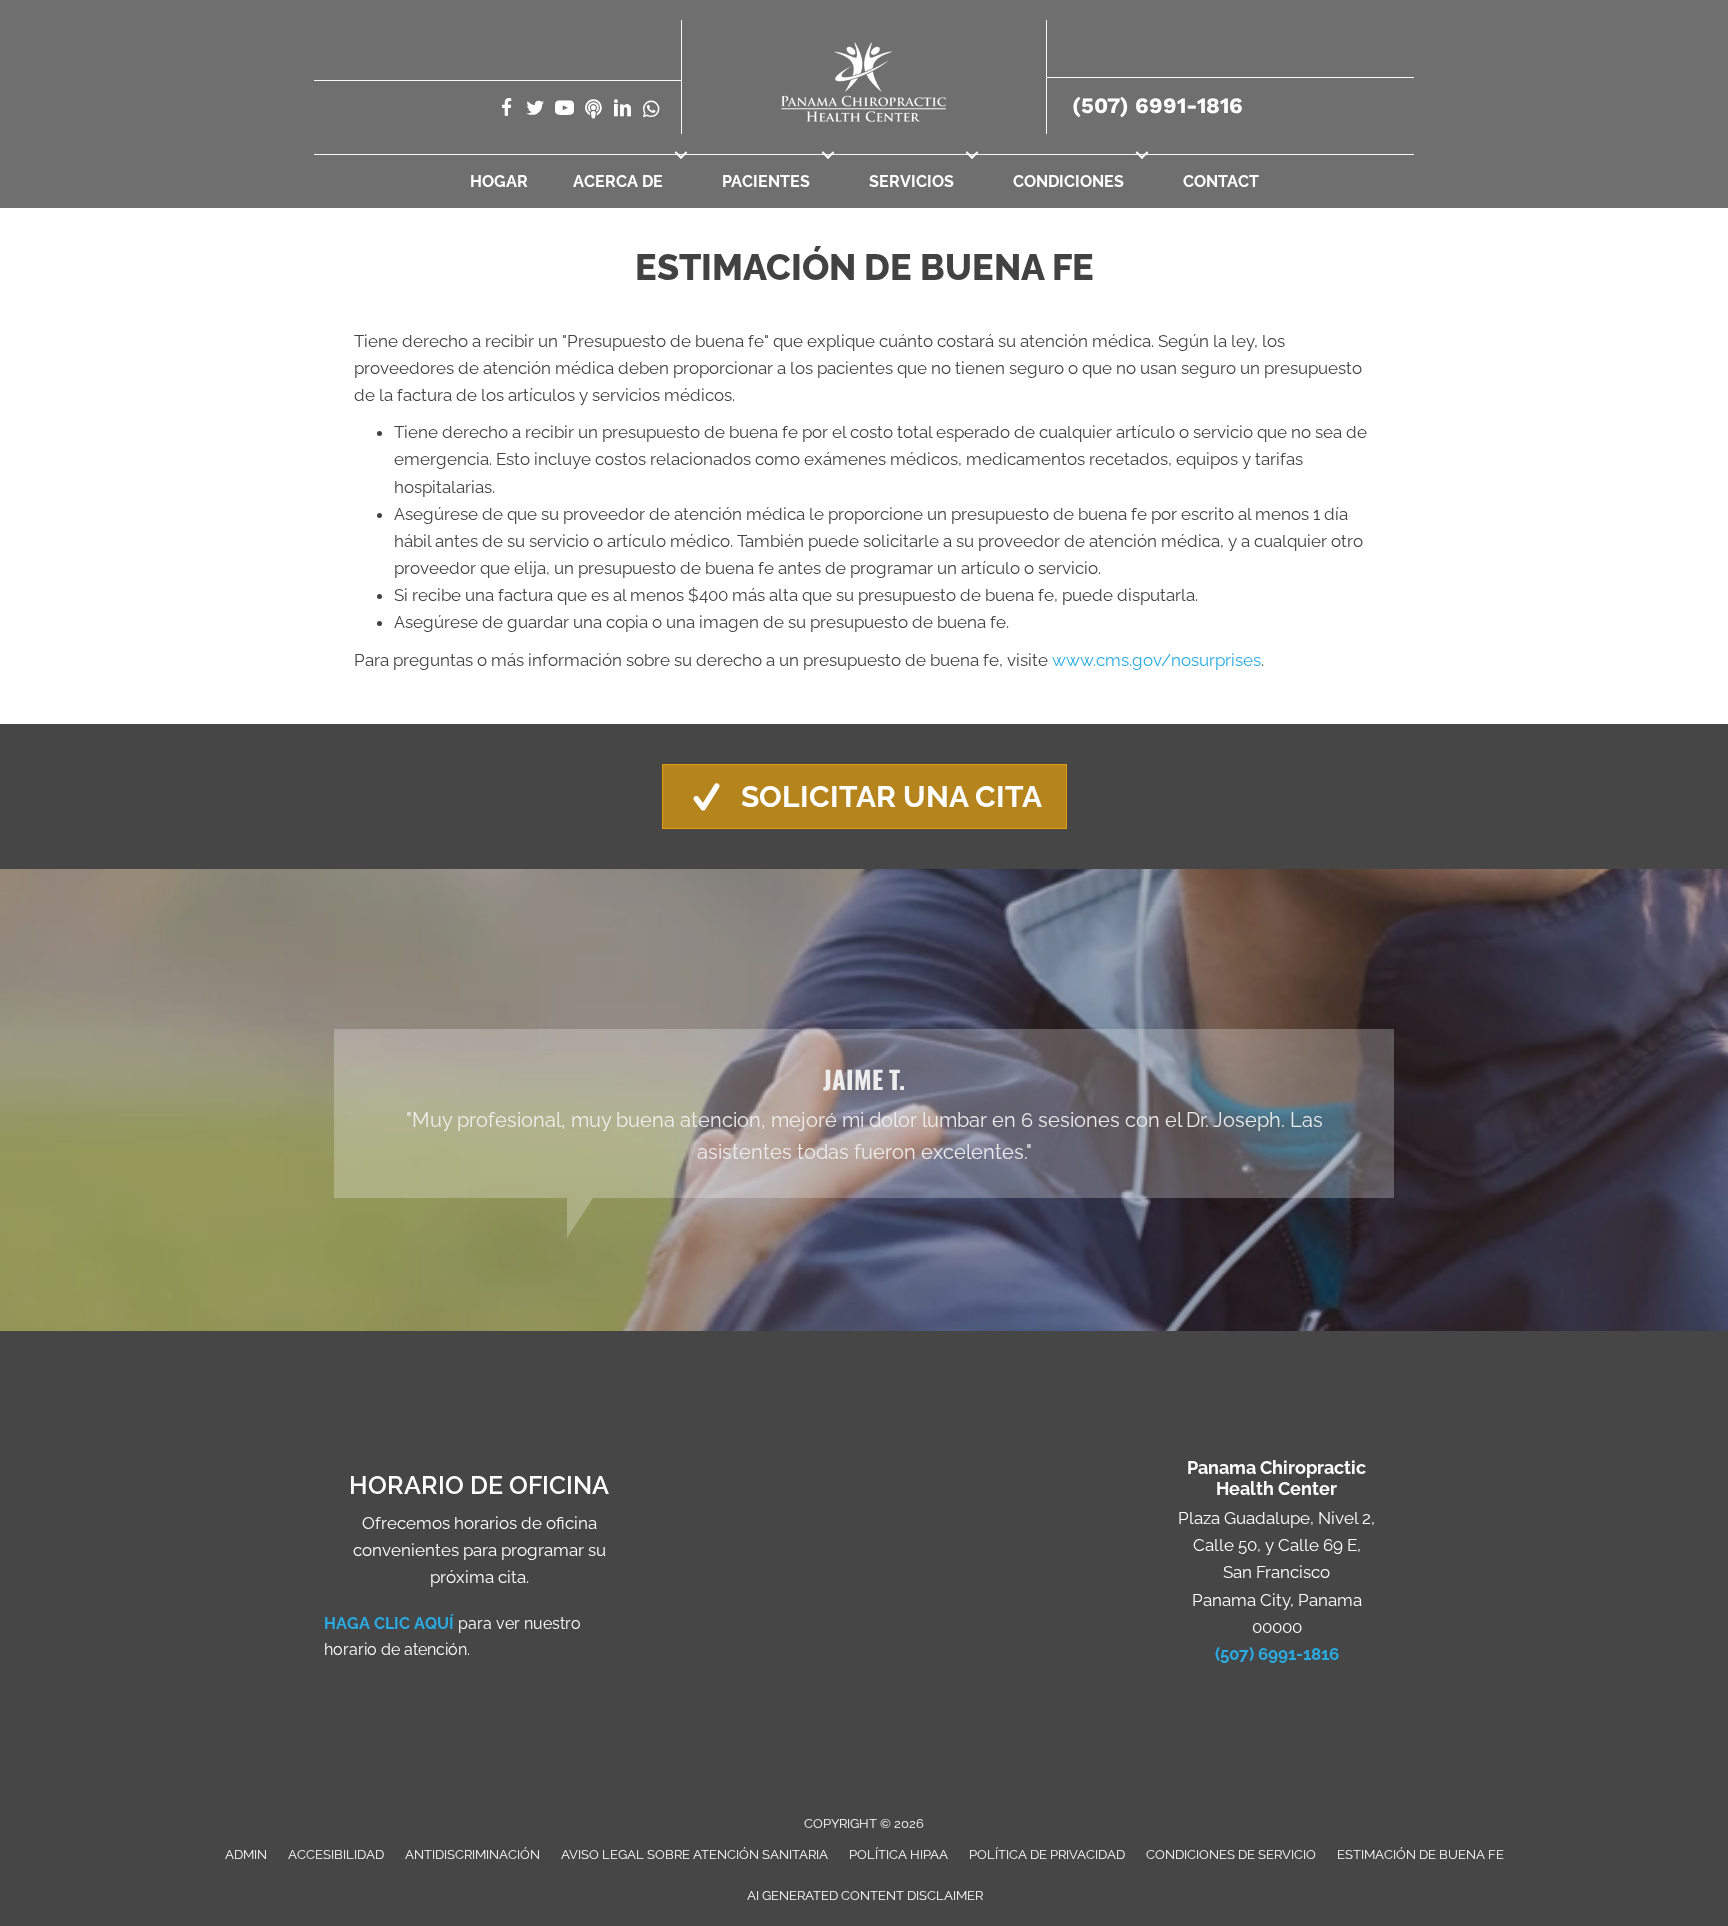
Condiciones (1068, 181)
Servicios (911, 181)
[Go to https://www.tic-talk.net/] (593, 110)
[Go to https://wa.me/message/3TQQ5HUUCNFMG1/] (651, 110)
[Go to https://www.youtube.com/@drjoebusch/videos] (564, 110)
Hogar (499, 181)
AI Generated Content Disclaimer (865, 1895)
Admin (246, 1854)
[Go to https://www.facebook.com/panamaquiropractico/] (506, 110)
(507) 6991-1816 (1157, 105)
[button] (681, 155)
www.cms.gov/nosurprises (1156, 660)
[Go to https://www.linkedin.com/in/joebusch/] (622, 110)
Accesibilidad (336, 1854)
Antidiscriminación (472, 1854)
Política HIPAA (898, 1854)
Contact (1221, 181)
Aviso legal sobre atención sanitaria (694, 1854)
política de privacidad (1047, 1854)
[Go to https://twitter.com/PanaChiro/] (535, 110)
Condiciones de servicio (1231, 1854)
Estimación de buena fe (1420, 1854)
